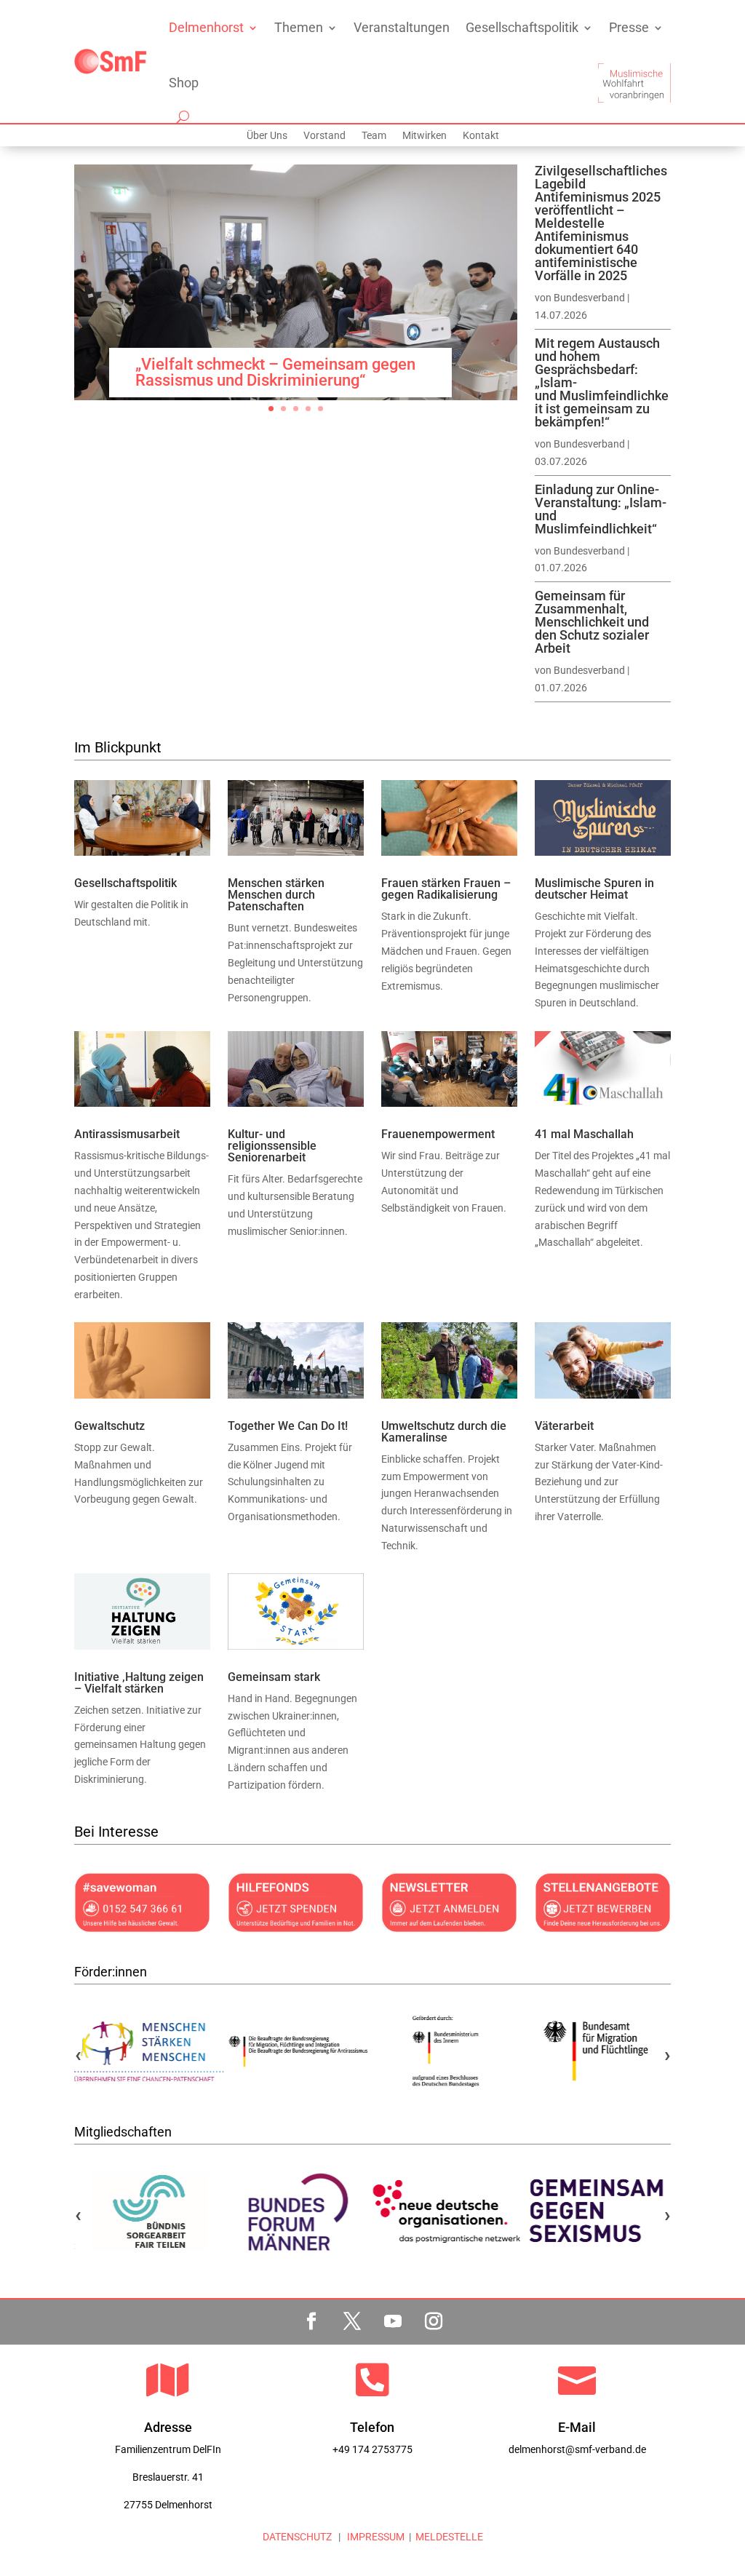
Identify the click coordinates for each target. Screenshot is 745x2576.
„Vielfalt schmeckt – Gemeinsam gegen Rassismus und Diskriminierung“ (275, 372)
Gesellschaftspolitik (522, 27)
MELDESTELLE (449, 2537)
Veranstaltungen (402, 27)
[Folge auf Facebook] (311, 2321)
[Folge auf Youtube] (393, 2321)
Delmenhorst (206, 27)
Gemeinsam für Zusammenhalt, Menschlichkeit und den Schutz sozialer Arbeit (592, 622)
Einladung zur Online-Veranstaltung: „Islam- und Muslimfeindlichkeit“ (601, 509)
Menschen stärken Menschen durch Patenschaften (276, 895)
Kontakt (481, 136)
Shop (184, 83)
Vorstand (324, 136)
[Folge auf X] (352, 2321)
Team (374, 136)
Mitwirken (425, 136)
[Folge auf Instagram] (434, 2321)
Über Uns (267, 136)
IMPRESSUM (375, 2537)
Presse (629, 27)
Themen (299, 27)
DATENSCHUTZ (297, 2537)
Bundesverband (589, 298)
